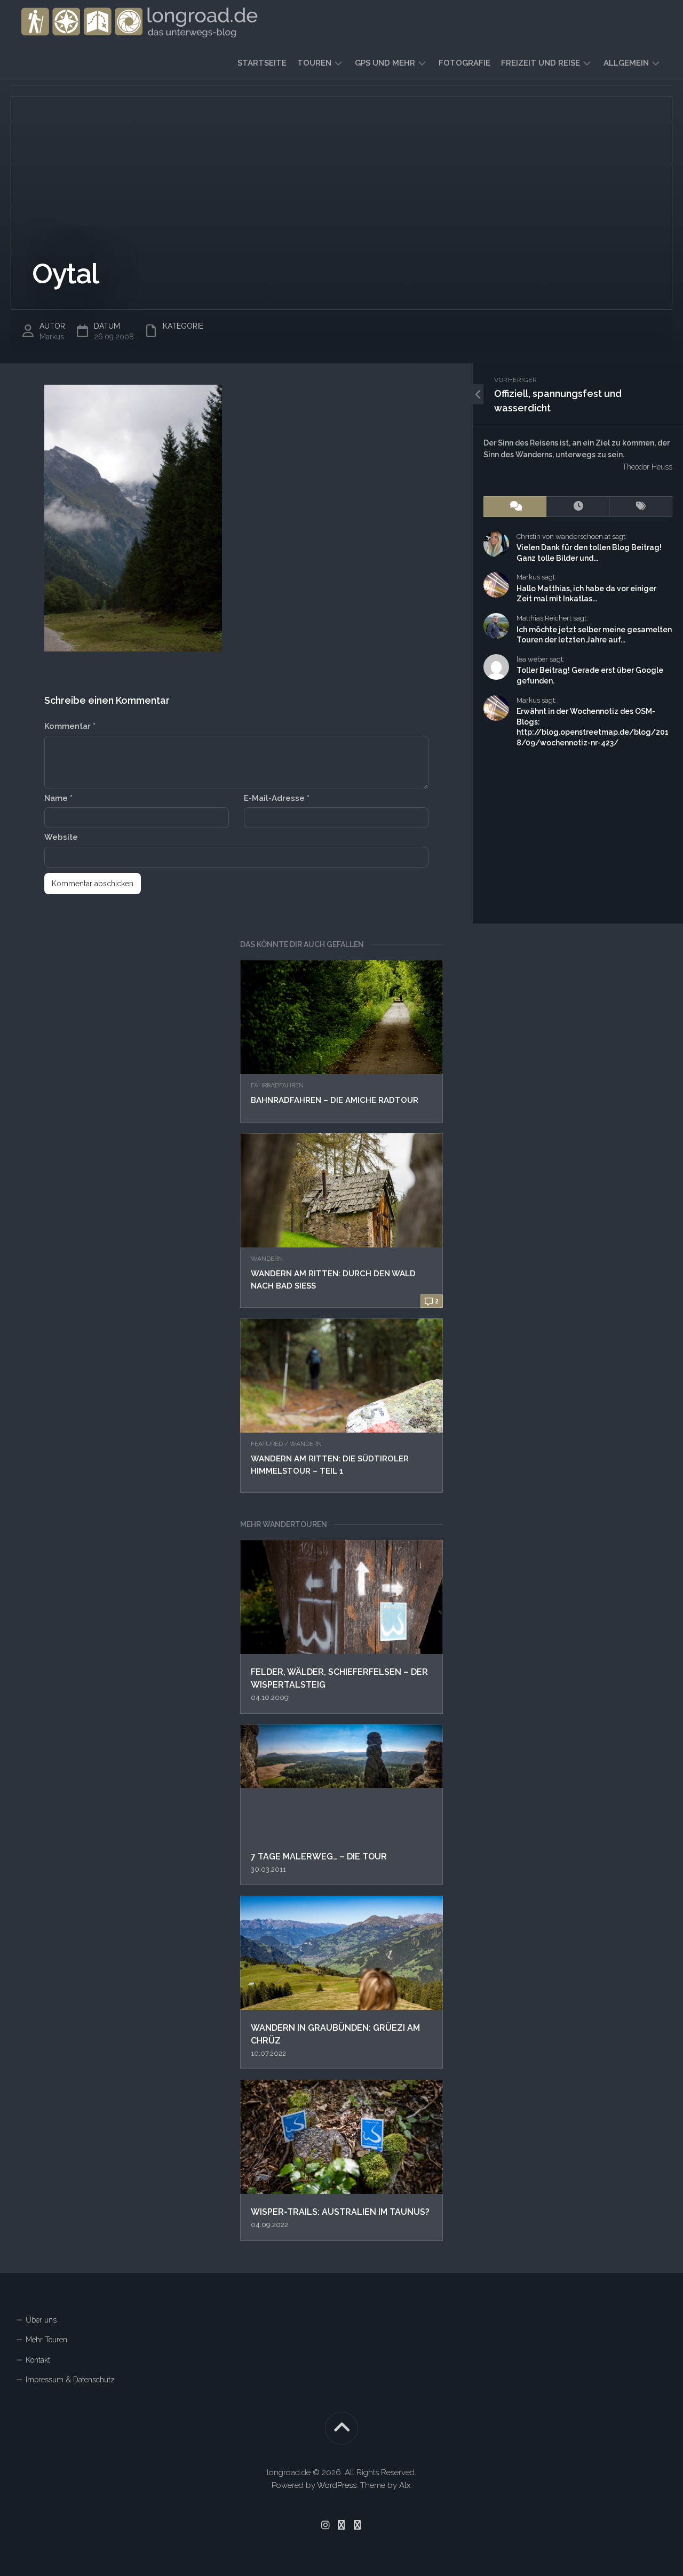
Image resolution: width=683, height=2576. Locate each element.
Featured (267, 1444)
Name (58, 798)
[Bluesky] (341, 2525)
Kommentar (70, 726)
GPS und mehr (385, 63)
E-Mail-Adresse (277, 798)
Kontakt (38, 2360)
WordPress (337, 2485)
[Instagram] (325, 2525)
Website (61, 837)
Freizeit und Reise (541, 63)
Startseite (262, 63)
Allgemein (626, 63)
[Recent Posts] (578, 507)
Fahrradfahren (277, 1085)
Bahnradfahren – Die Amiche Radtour (335, 1100)
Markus (52, 337)
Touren (314, 63)
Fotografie (464, 63)
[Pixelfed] (358, 2525)
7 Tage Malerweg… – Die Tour (319, 1857)
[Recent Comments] (515, 507)
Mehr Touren (46, 2340)
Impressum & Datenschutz (70, 2380)
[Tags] (641, 507)
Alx (405, 2485)
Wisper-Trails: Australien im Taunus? (340, 2212)
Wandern (267, 1259)
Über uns (41, 2320)
